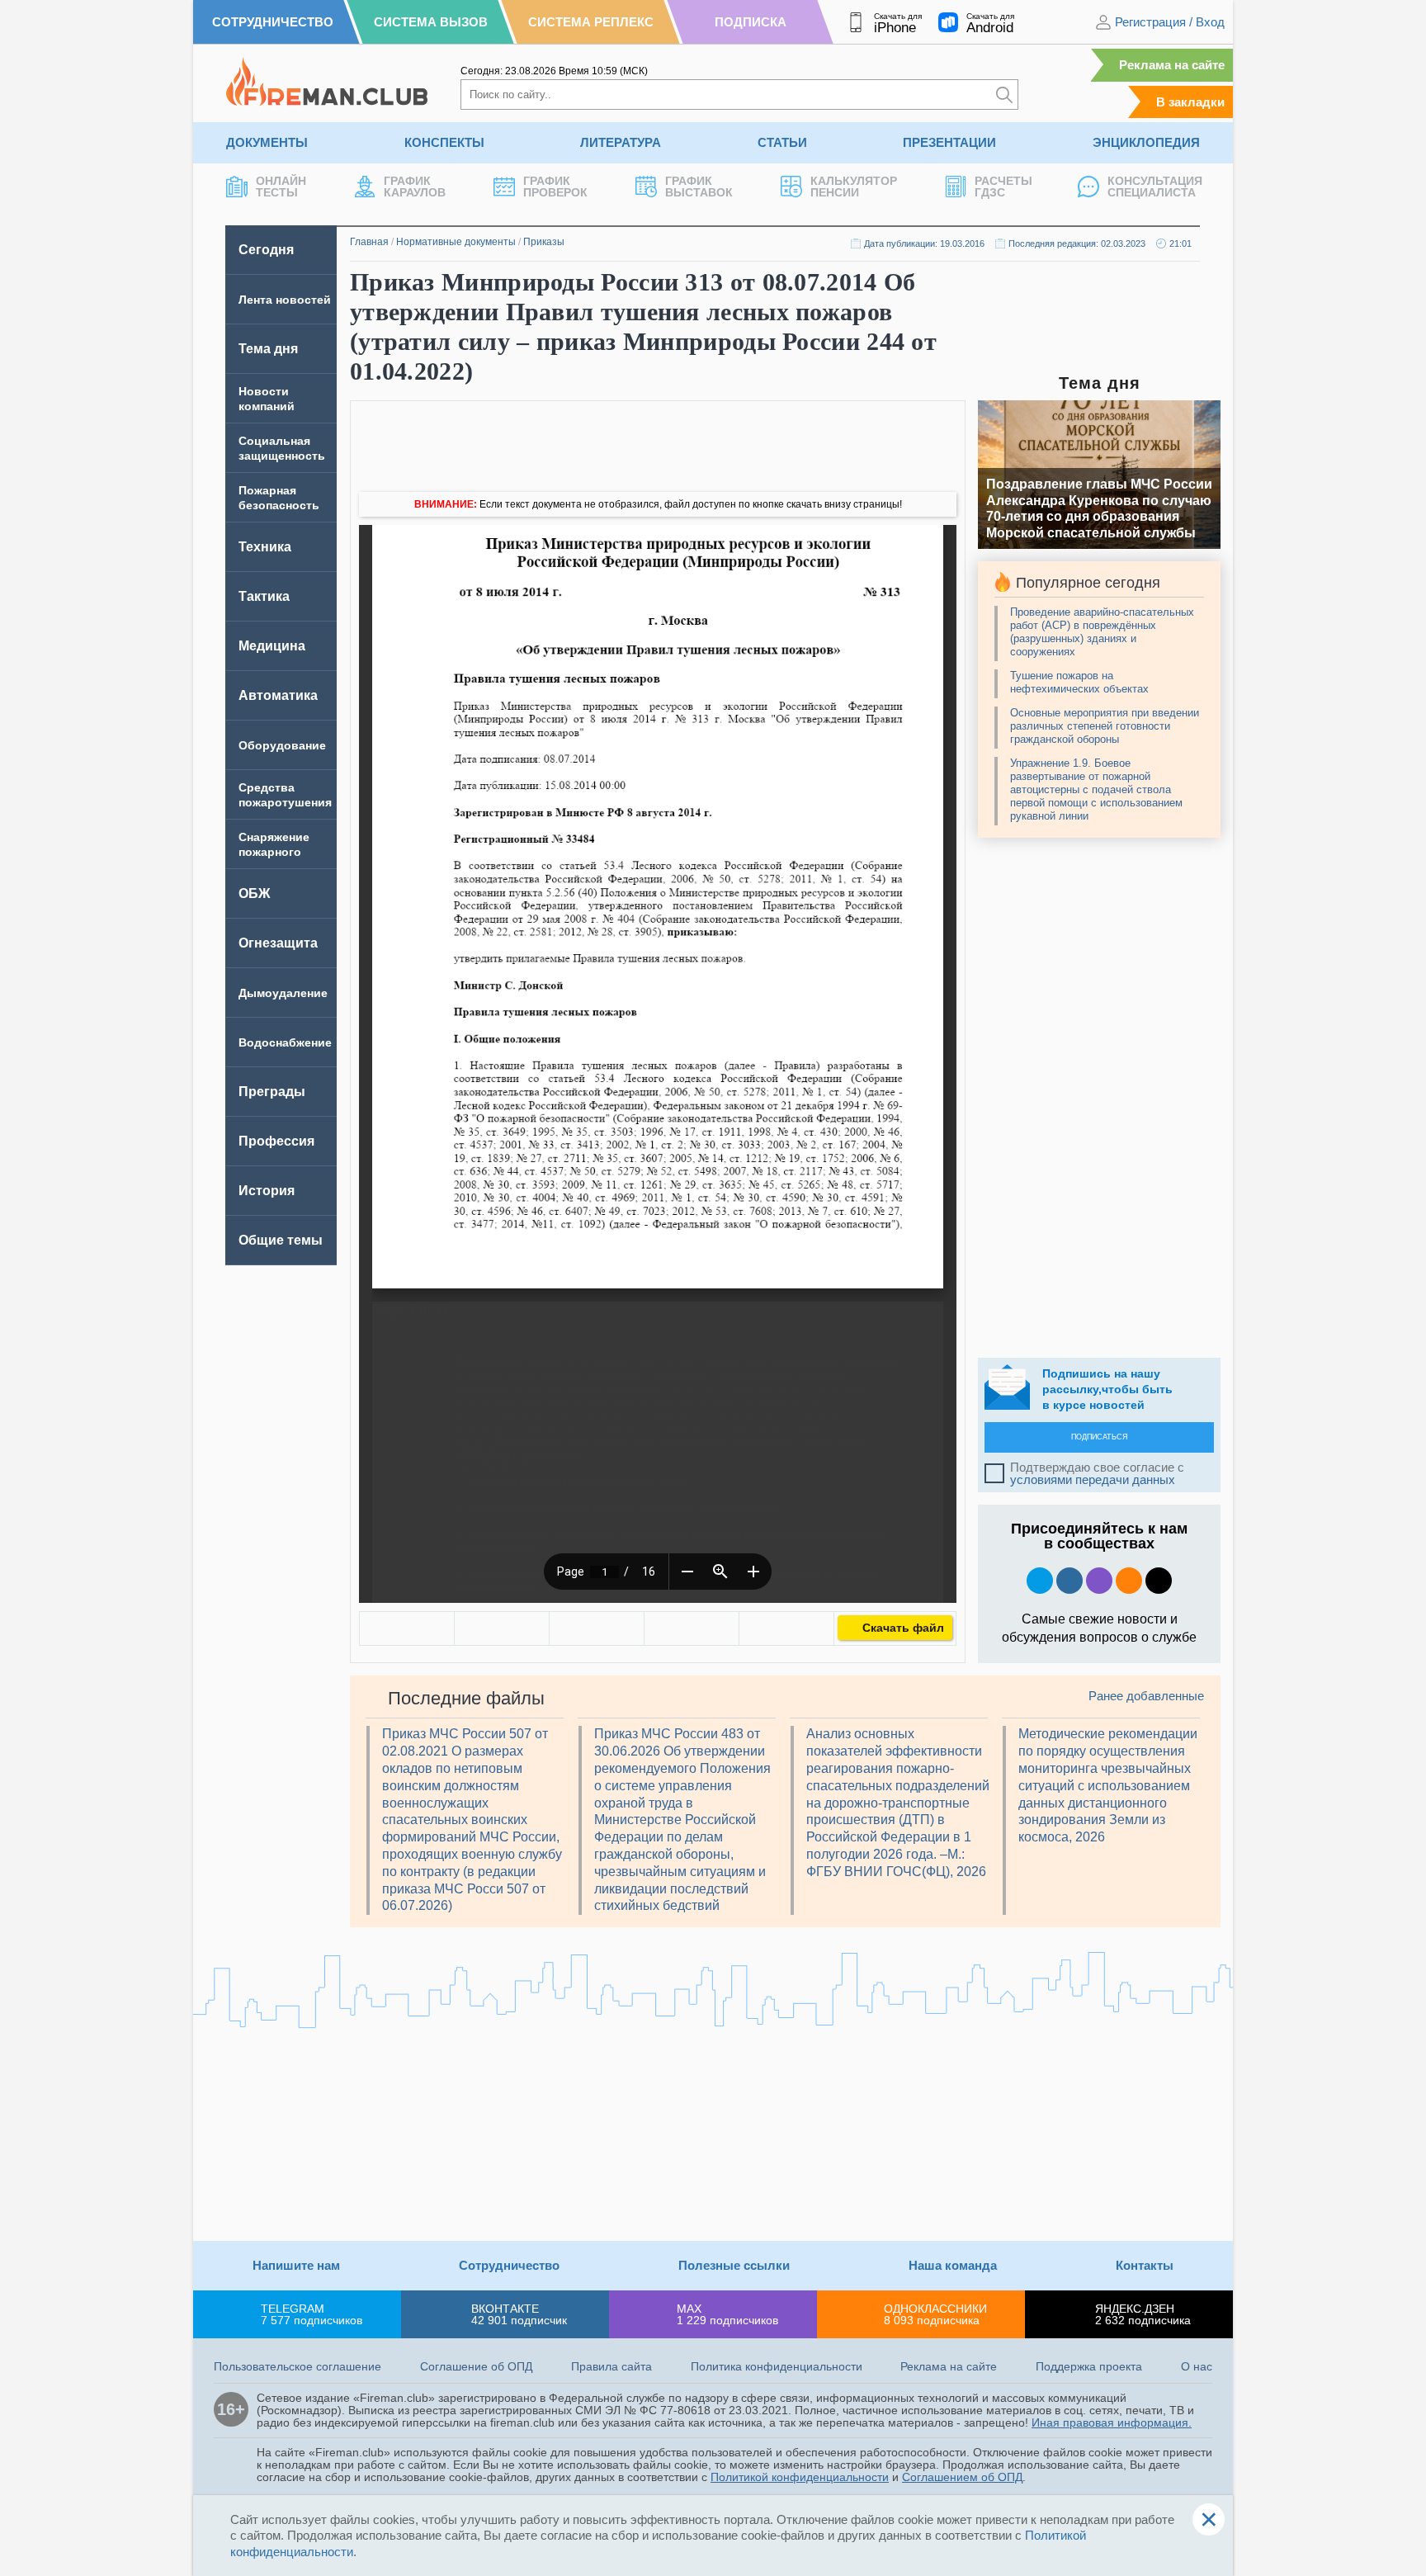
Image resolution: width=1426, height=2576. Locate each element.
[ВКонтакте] (407, 1628)
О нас (1197, 2366)
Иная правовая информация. (1112, 2422)
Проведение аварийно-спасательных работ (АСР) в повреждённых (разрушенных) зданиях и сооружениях (1102, 632)
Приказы (544, 242)
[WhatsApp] (597, 1628)
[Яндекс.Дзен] (1159, 1581)
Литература (621, 142)
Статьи (782, 142)
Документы (267, 142)
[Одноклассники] (502, 1628)
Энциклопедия (1146, 142)
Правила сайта (611, 2366)
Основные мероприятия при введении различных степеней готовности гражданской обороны (1105, 726)
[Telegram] (692, 1628)
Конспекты (444, 142)
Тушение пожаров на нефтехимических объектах (1079, 682)
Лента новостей (285, 300)
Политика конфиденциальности (777, 2366)
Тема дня (268, 349)
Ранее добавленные (1146, 1696)
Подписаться (1100, 1437)
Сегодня (266, 250)
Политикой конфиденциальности (800, 2477)
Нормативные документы (456, 242)
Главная (369, 242)
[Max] (1099, 1581)
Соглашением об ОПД (962, 2477)
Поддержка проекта (1089, 2366)
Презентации (949, 142)
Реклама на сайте (1172, 65)
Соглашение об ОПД (476, 2366)
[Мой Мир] (786, 1628)
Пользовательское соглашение (297, 2366)
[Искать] (1004, 95)
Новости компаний (267, 399)
